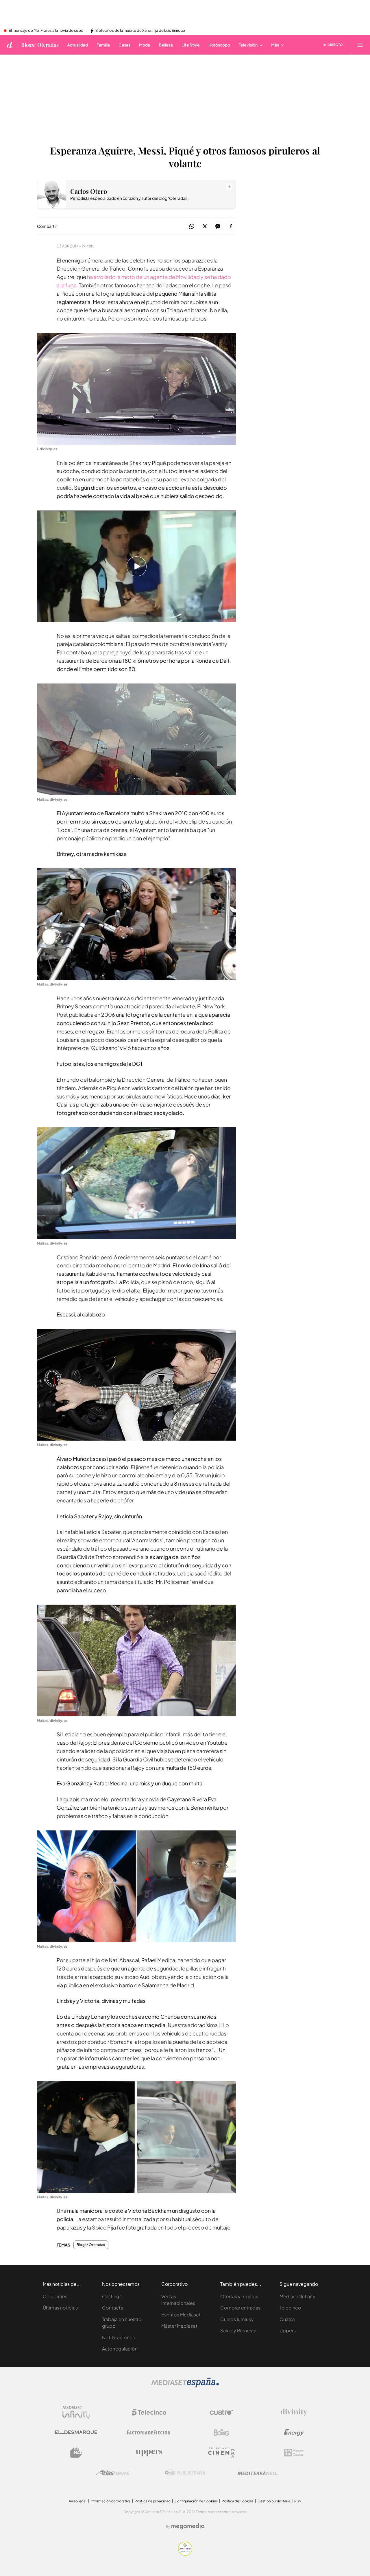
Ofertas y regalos (239, 2296)
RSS (298, 2501)
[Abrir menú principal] (360, 45)
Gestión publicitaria (274, 2501)
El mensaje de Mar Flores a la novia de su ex (46, 31)
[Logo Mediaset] (185, 2386)
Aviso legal (78, 2501)
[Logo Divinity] (294, 2412)
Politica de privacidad (153, 2501)
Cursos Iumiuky (237, 2319)
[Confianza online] (185, 2554)
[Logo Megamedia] (188, 2526)
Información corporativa (111, 2501)
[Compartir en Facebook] (231, 227)
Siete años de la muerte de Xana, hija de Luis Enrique (140, 31)
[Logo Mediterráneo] (258, 2473)
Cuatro (287, 2319)
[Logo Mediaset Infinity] (76, 2412)
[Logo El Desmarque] (76, 2432)
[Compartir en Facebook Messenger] (218, 227)
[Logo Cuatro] (221, 2412)
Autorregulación (120, 2349)
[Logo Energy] (294, 2432)
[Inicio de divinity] (10, 45)
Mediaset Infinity (297, 2296)
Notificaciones (118, 2337)
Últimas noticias (60, 2308)
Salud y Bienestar (239, 2330)
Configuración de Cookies (196, 2501)
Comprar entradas (240, 2308)
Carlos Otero (89, 191)
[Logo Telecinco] (149, 2412)
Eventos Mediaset (181, 2315)
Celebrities (55, 2296)
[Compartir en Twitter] (205, 227)
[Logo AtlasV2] (113, 2473)
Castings (112, 2296)
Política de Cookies (238, 2501)
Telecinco (290, 2308)
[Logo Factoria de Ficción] (149, 2432)
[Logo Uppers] (149, 2453)
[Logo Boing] (221, 2432)
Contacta (113, 2308)
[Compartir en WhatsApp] (192, 227)
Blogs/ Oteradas (40, 45)
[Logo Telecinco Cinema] (221, 2453)
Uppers (288, 2330)
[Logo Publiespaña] (185, 2473)
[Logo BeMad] (76, 2453)
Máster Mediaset (179, 2326)
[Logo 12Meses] (294, 2453)
